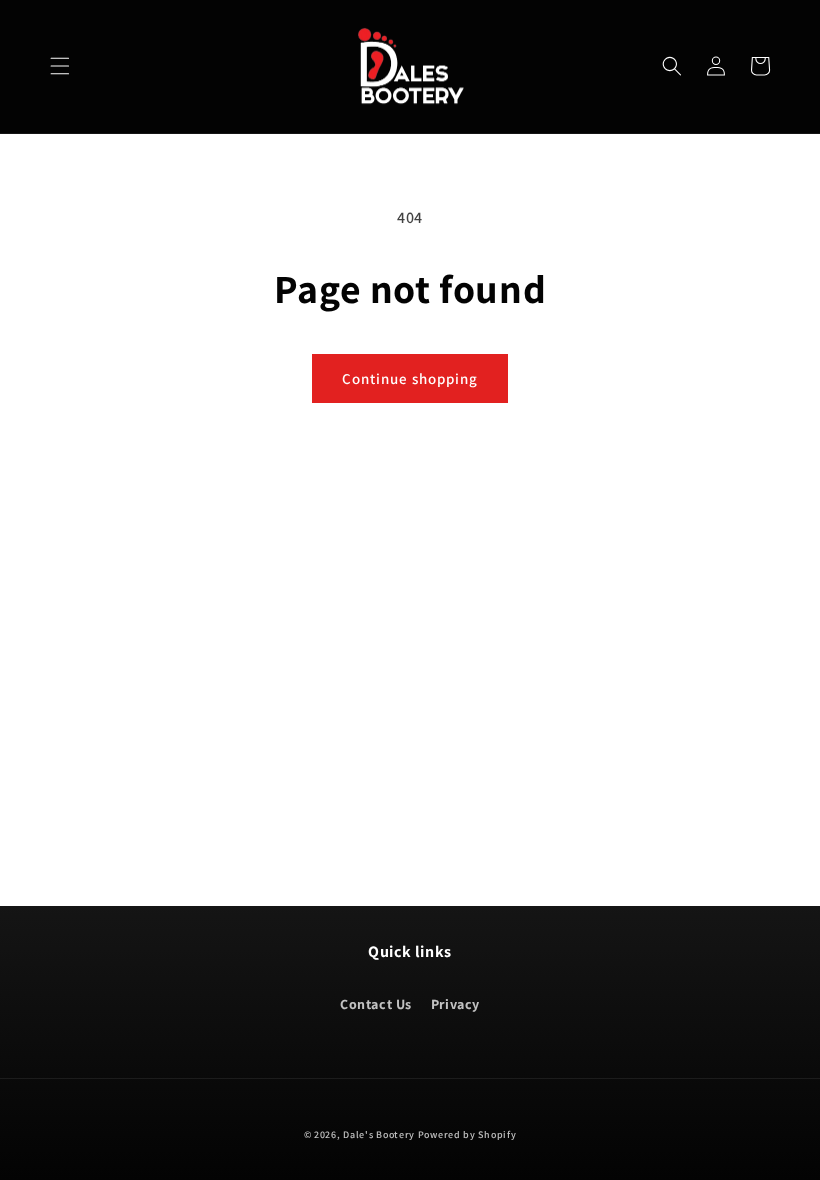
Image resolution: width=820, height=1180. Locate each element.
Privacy (455, 1004)
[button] (60, 66)
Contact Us (376, 1004)
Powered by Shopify (467, 1134)
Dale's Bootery (379, 1134)
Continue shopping (410, 378)
